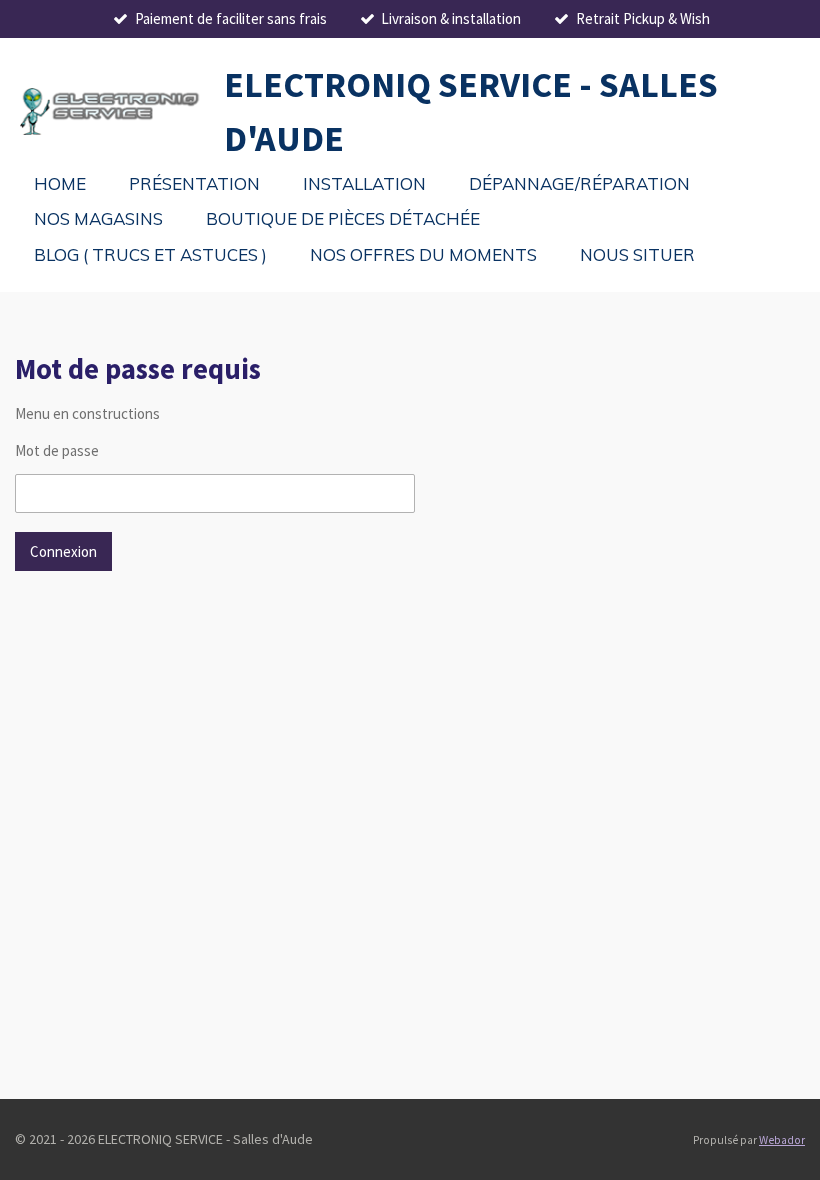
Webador (782, 1140)
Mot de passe (57, 450)
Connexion (63, 551)
